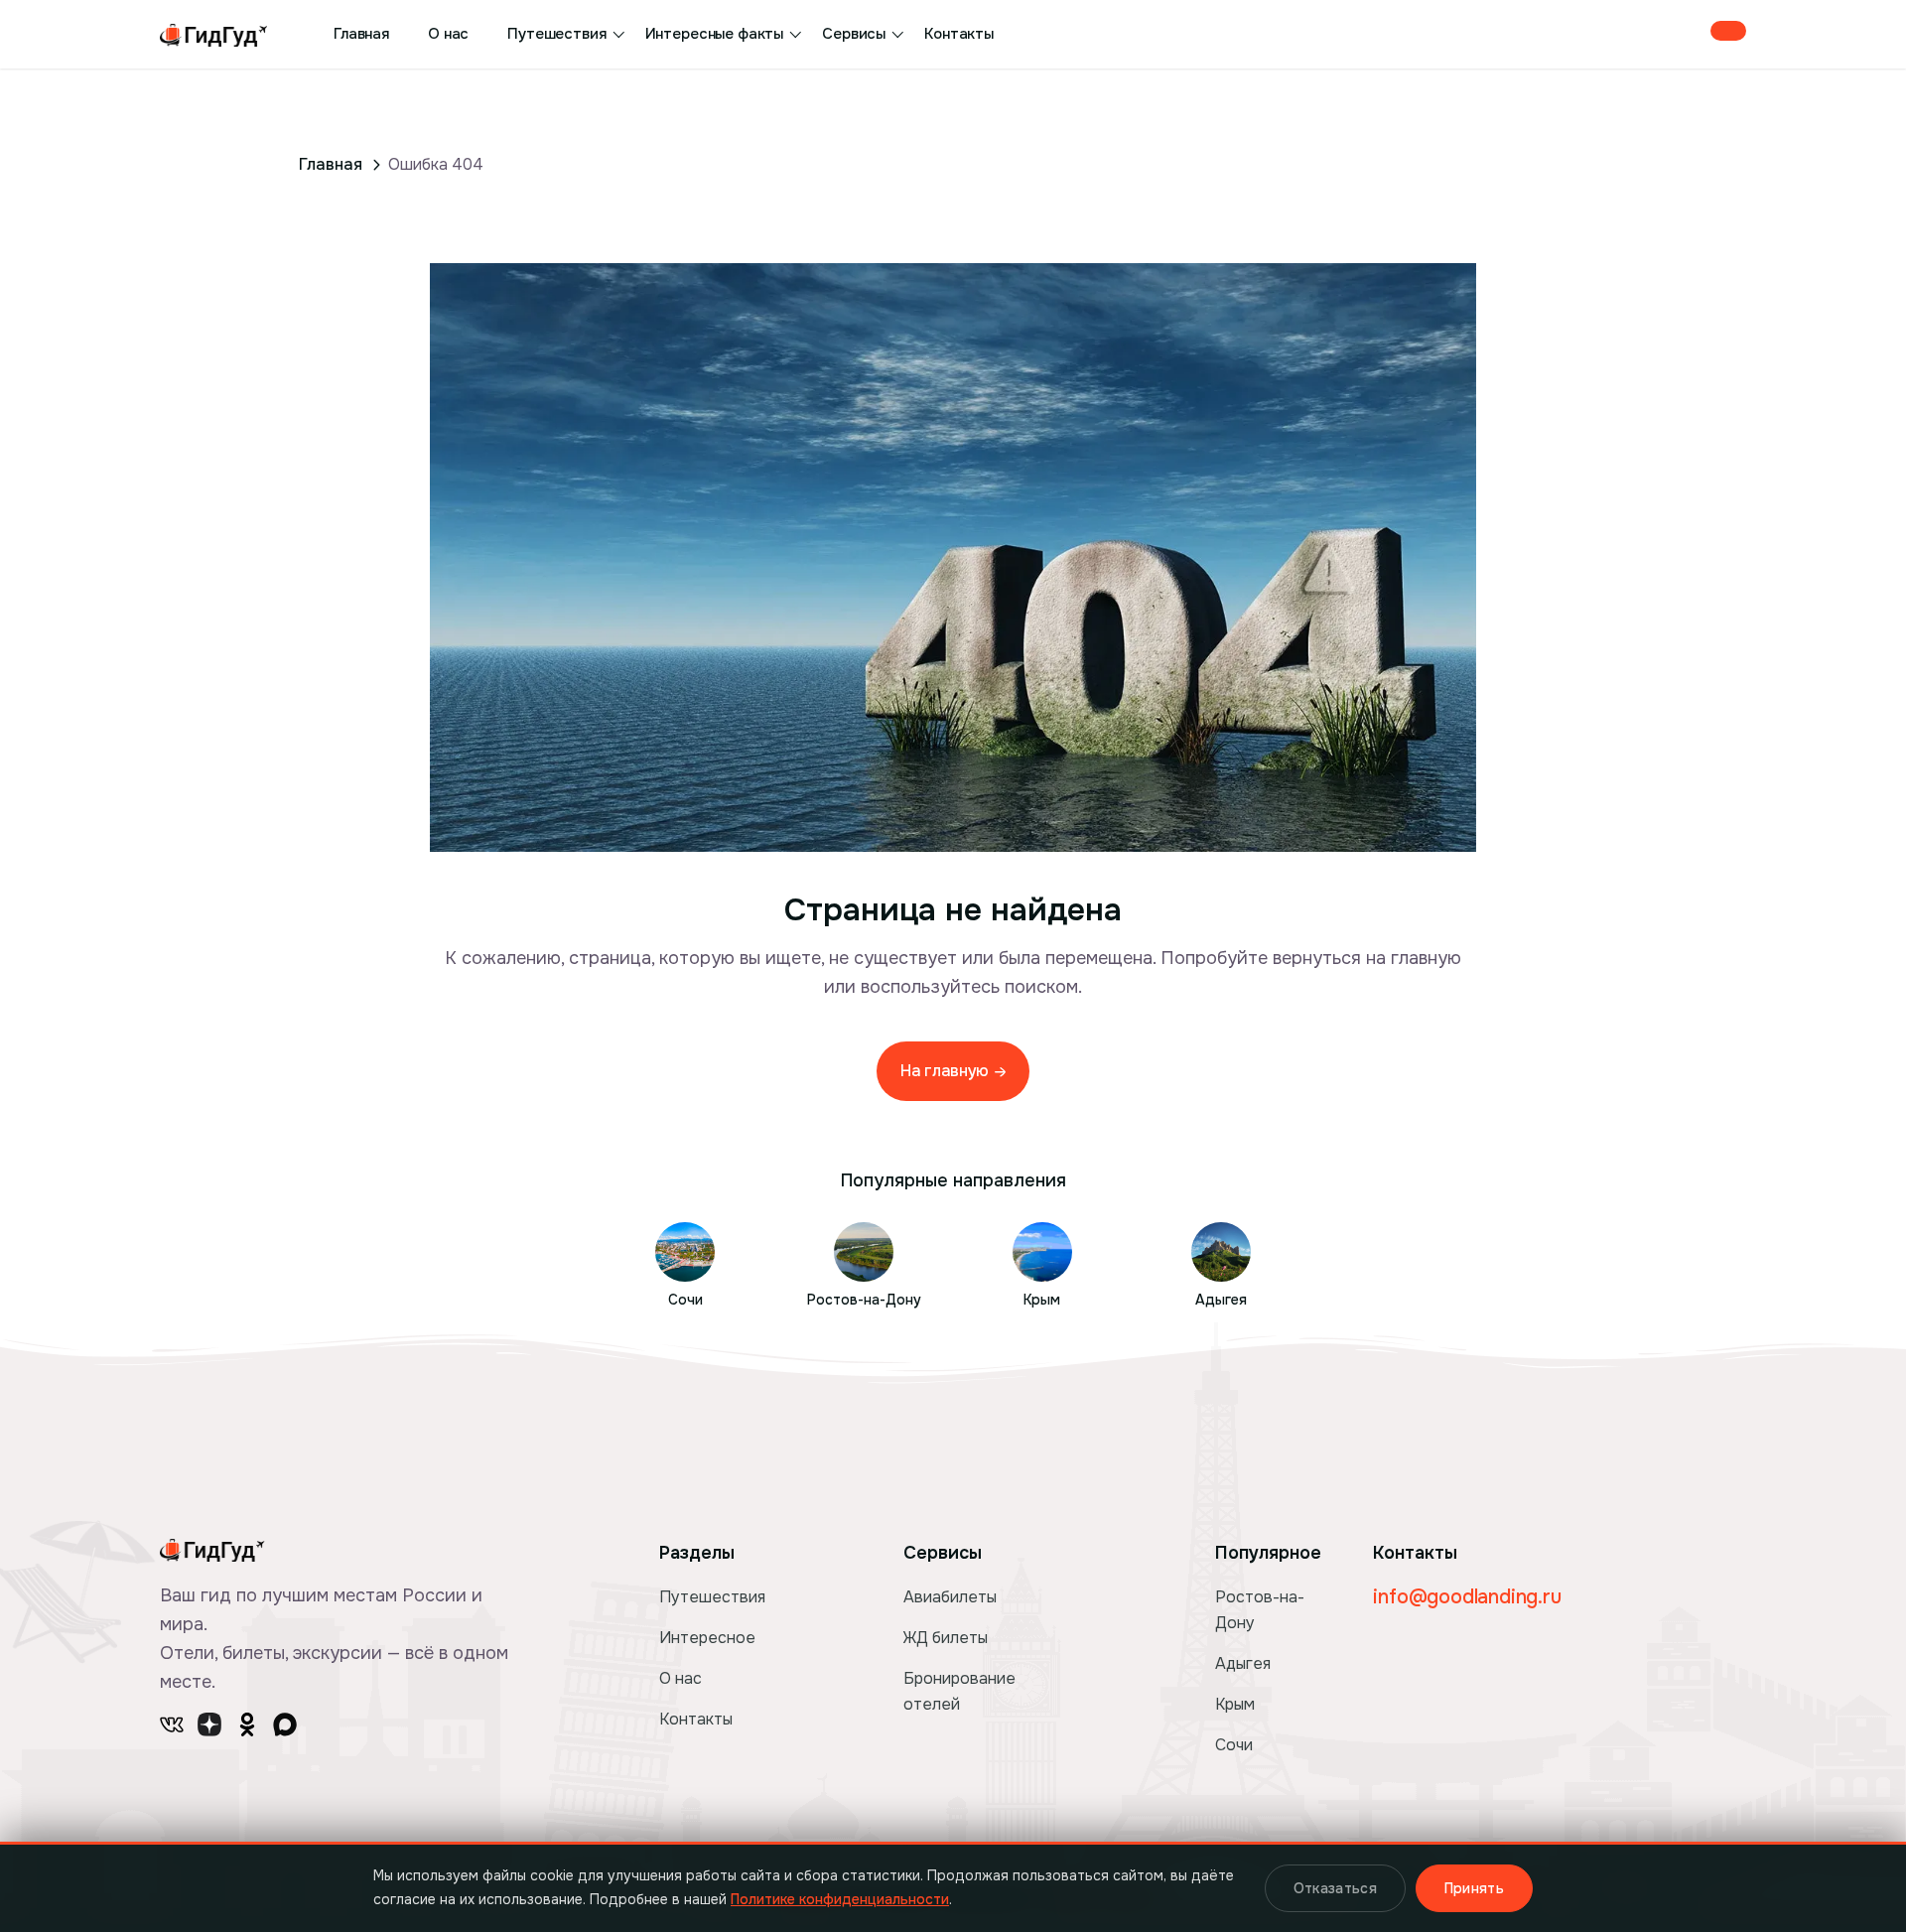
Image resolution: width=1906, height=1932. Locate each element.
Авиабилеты (950, 1597)
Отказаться (1335, 1888)
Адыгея (1243, 1663)
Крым (1235, 1704)
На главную (946, 1071)
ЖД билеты (946, 1638)
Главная (361, 34)
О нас (448, 34)
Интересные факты (715, 34)
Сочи (1234, 1745)
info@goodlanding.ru (1467, 1597)
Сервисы (854, 34)
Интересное (707, 1638)
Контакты (959, 34)
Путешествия (556, 34)
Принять (1474, 1888)
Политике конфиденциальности (840, 1899)
